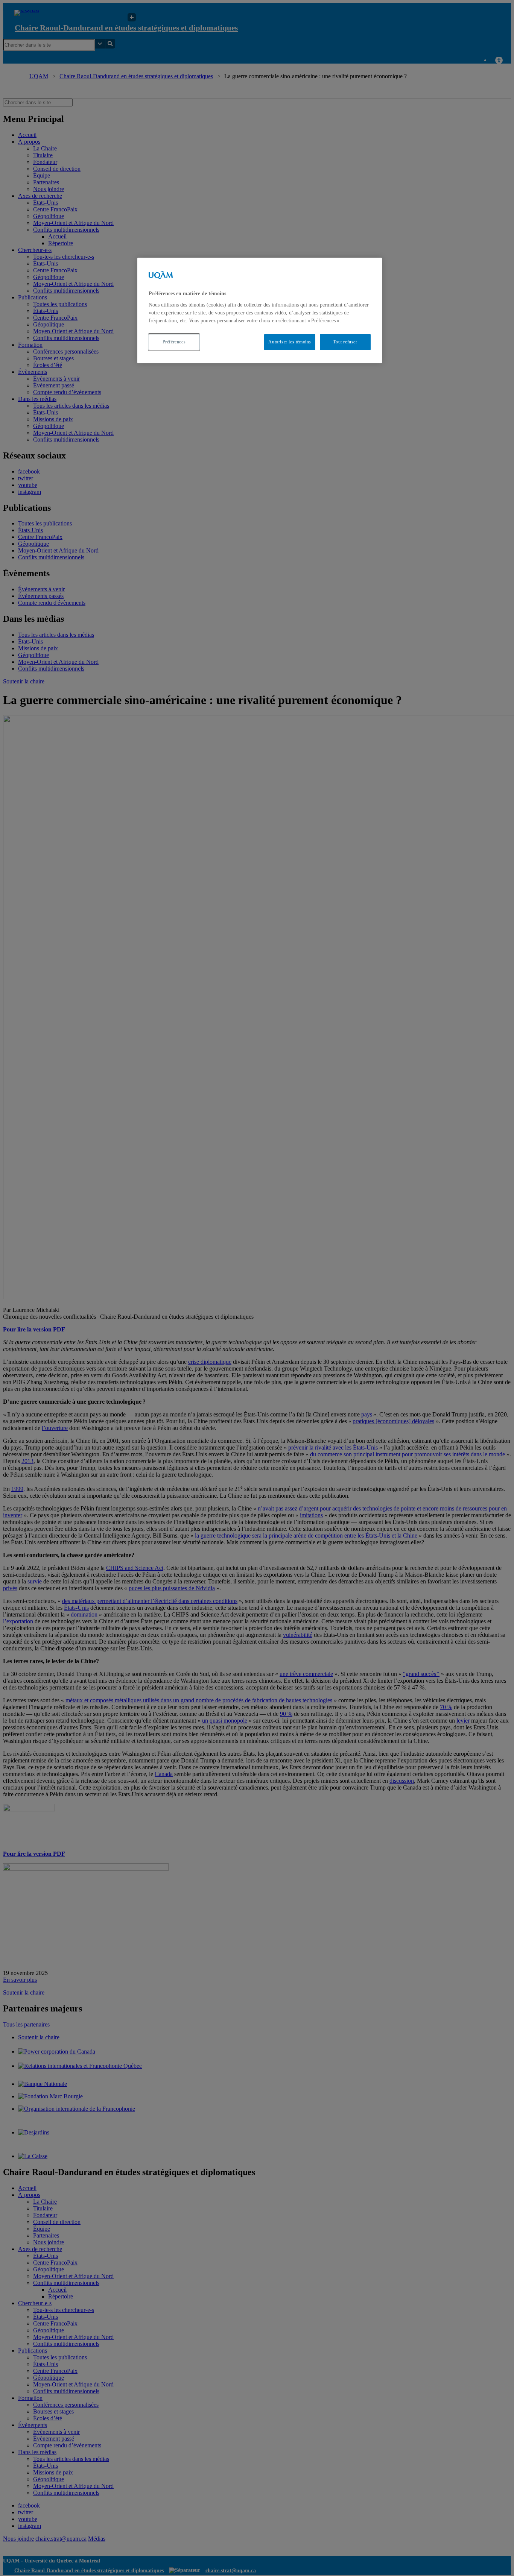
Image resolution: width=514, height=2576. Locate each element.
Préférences (174, 342)
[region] (260, 310)
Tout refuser (345, 342)
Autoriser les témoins (290, 342)
